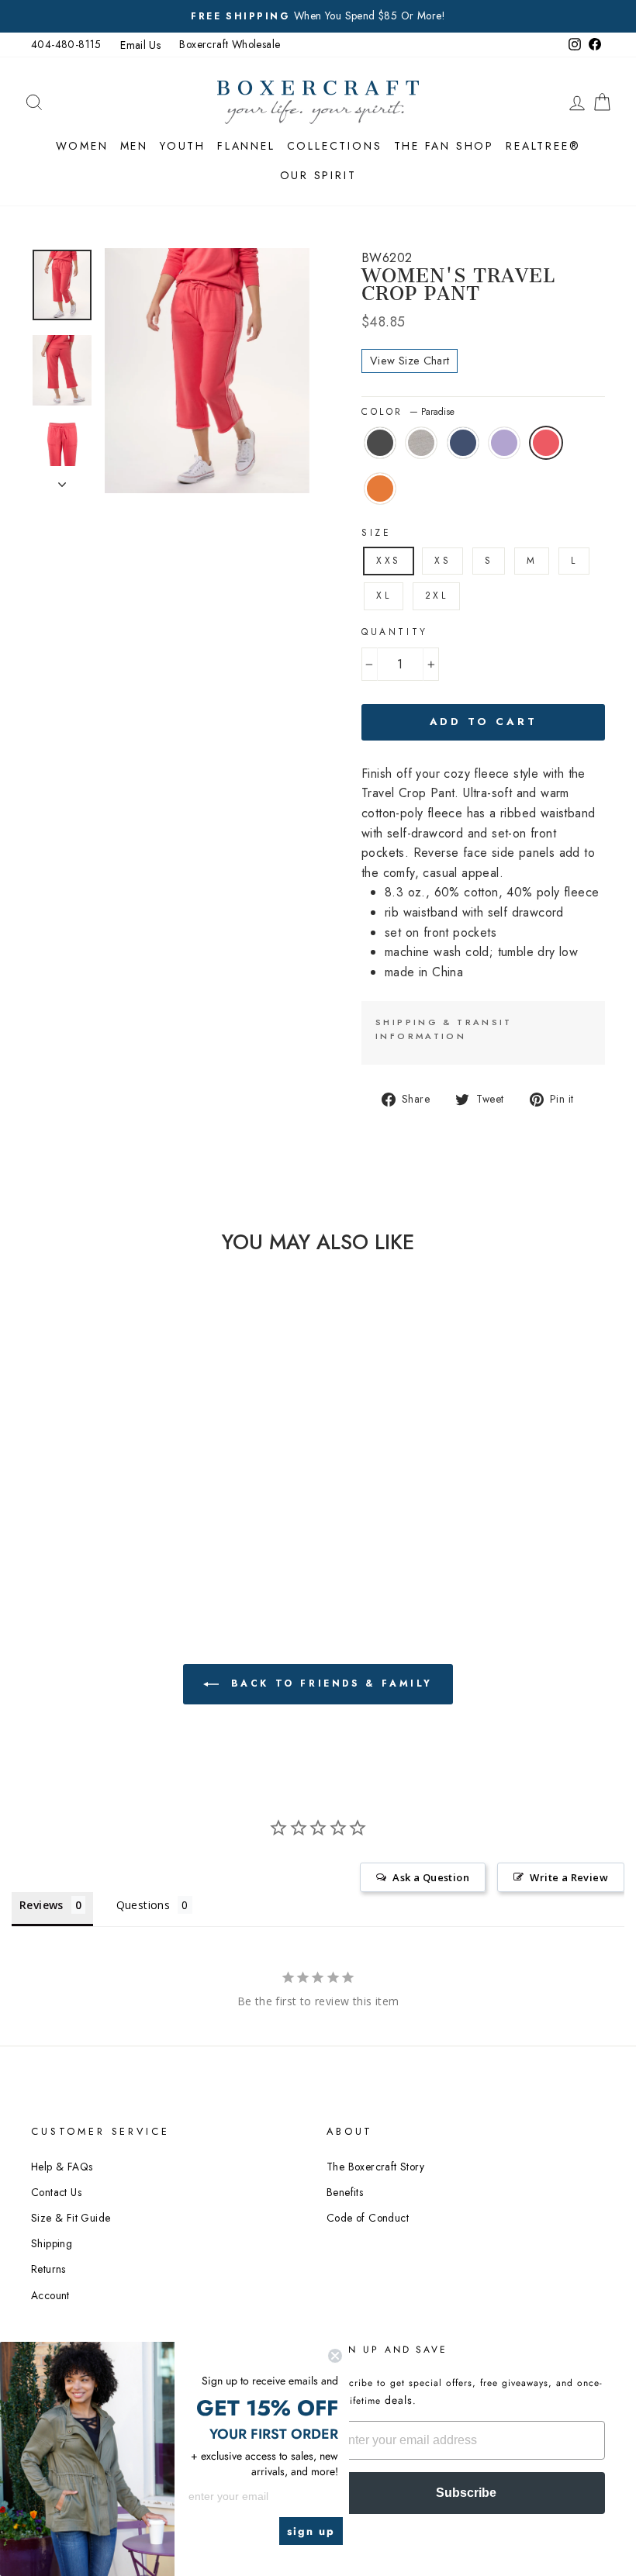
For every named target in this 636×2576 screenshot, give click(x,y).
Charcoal (380, 443)
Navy (463, 443)
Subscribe (466, 2493)
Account (50, 2295)
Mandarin (380, 489)
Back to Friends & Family (329, 1683)
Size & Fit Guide (71, 2218)
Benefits (345, 2192)
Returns (48, 2269)
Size (376, 533)
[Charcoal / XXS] (72, 1485)
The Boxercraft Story (375, 2167)
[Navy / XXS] (114, 1485)
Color (408, 412)
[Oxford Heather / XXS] (93, 1485)
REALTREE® (543, 146)
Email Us (140, 45)
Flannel (246, 146)
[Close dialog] (335, 2356)
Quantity (395, 632)
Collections (335, 146)
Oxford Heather (421, 443)
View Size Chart (410, 361)
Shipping (52, 2243)
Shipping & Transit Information (444, 1029)
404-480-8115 (66, 44)
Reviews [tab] (41, 1905)
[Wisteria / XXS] (72, 1502)
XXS (389, 561)
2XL (437, 596)
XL (384, 596)
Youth (183, 146)
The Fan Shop (444, 146)
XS (442, 561)
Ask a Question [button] (431, 1877)
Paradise (546, 443)
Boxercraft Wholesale (230, 44)
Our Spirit (318, 175)
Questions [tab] (143, 1905)
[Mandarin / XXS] (114, 1502)
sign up (311, 2531)
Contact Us (56, 2192)
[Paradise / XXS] (93, 1502)
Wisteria (504, 443)
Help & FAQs (62, 2167)
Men (134, 146)
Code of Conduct (368, 2218)
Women (82, 146)
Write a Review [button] (569, 1877)
